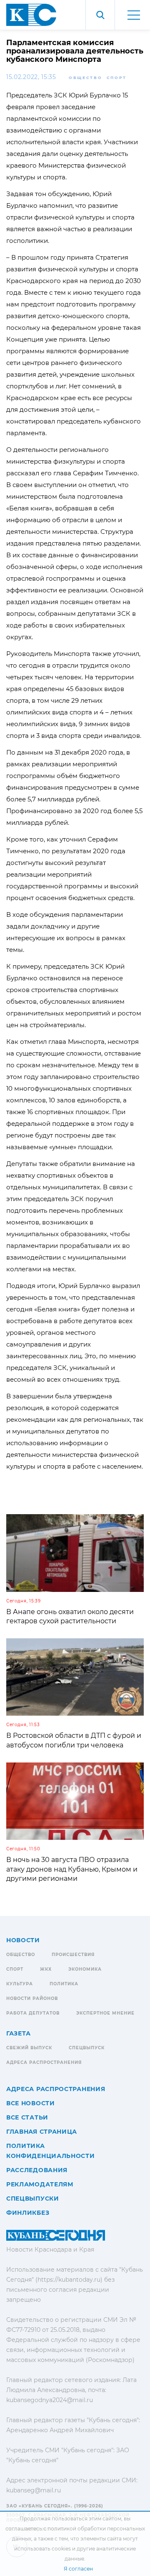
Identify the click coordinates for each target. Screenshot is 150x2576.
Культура (20, 1984)
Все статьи (27, 2117)
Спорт (117, 78)
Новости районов (32, 1998)
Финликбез (28, 2213)
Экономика (85, 1969)
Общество (86, 78)
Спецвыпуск (87, 2048)
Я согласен (78, 2569)
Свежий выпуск (29, 2048)
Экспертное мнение (105, 2013)
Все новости (31, 2103)
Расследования (37, 2170)
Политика (64, 1984)
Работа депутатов (33, 2013)
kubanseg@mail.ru (34, 2490)
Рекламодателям (40, 2184)
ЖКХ (46, 1969)
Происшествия (73, 1955)
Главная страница (42, 2132)
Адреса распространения (44, 2062)
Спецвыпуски (33, 2199)
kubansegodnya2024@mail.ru (50, 2400)
